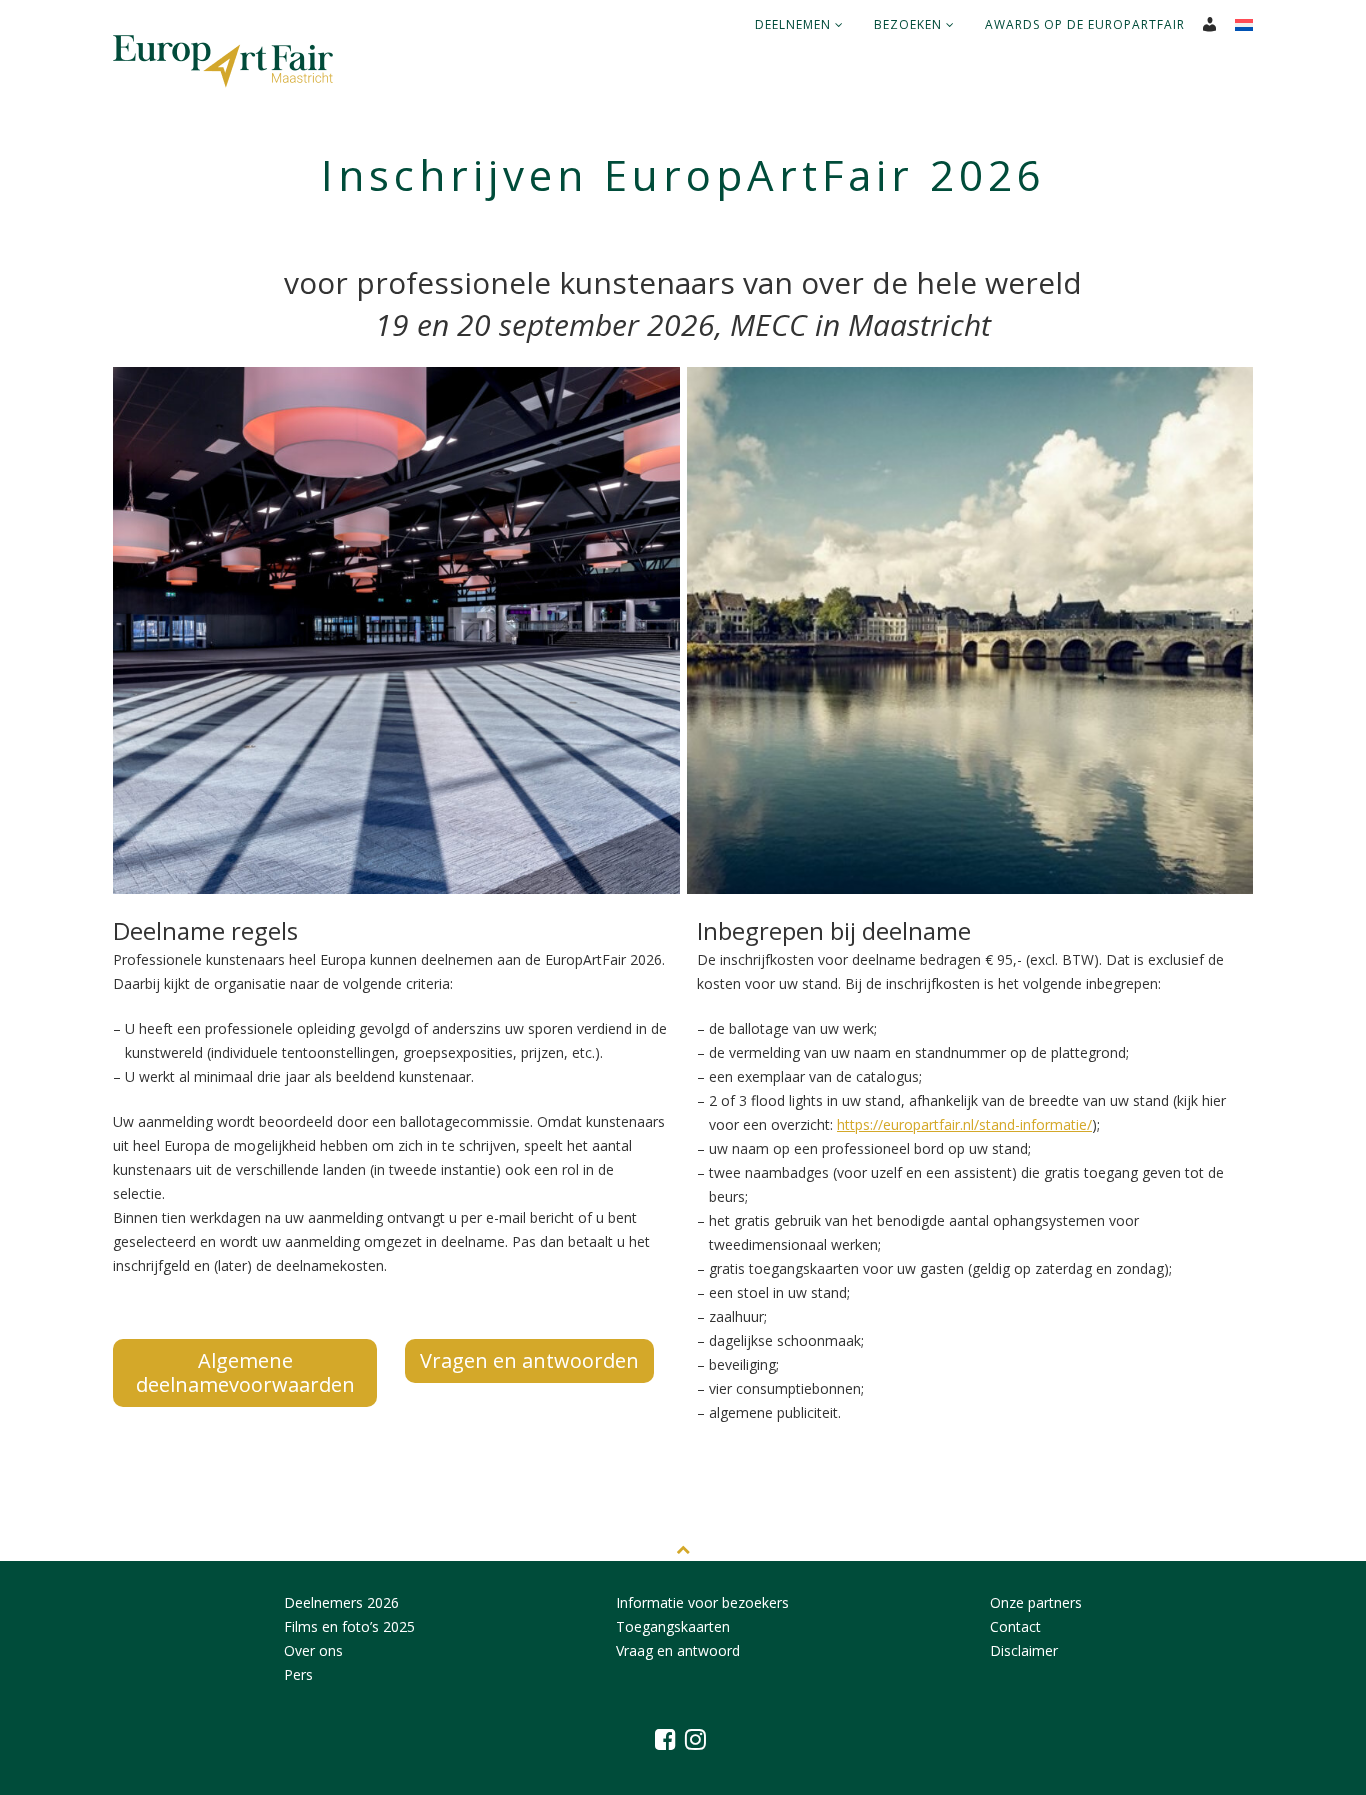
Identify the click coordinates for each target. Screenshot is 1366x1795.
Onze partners (1036, 1602)
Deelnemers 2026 (341, 1602)
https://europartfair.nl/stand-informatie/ (964, 1124)
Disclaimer (1024, 1650)
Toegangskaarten (673, 1626)
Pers (298, 1674)
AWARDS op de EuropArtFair (1085, 24)
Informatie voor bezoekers (702, 1602)
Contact (1015, 1626)
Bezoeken (910, 24)
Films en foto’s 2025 (349, 1626)
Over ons (313, 1650)
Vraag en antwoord (678, 1650)
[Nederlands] (1251, 19)
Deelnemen (795, 24)
